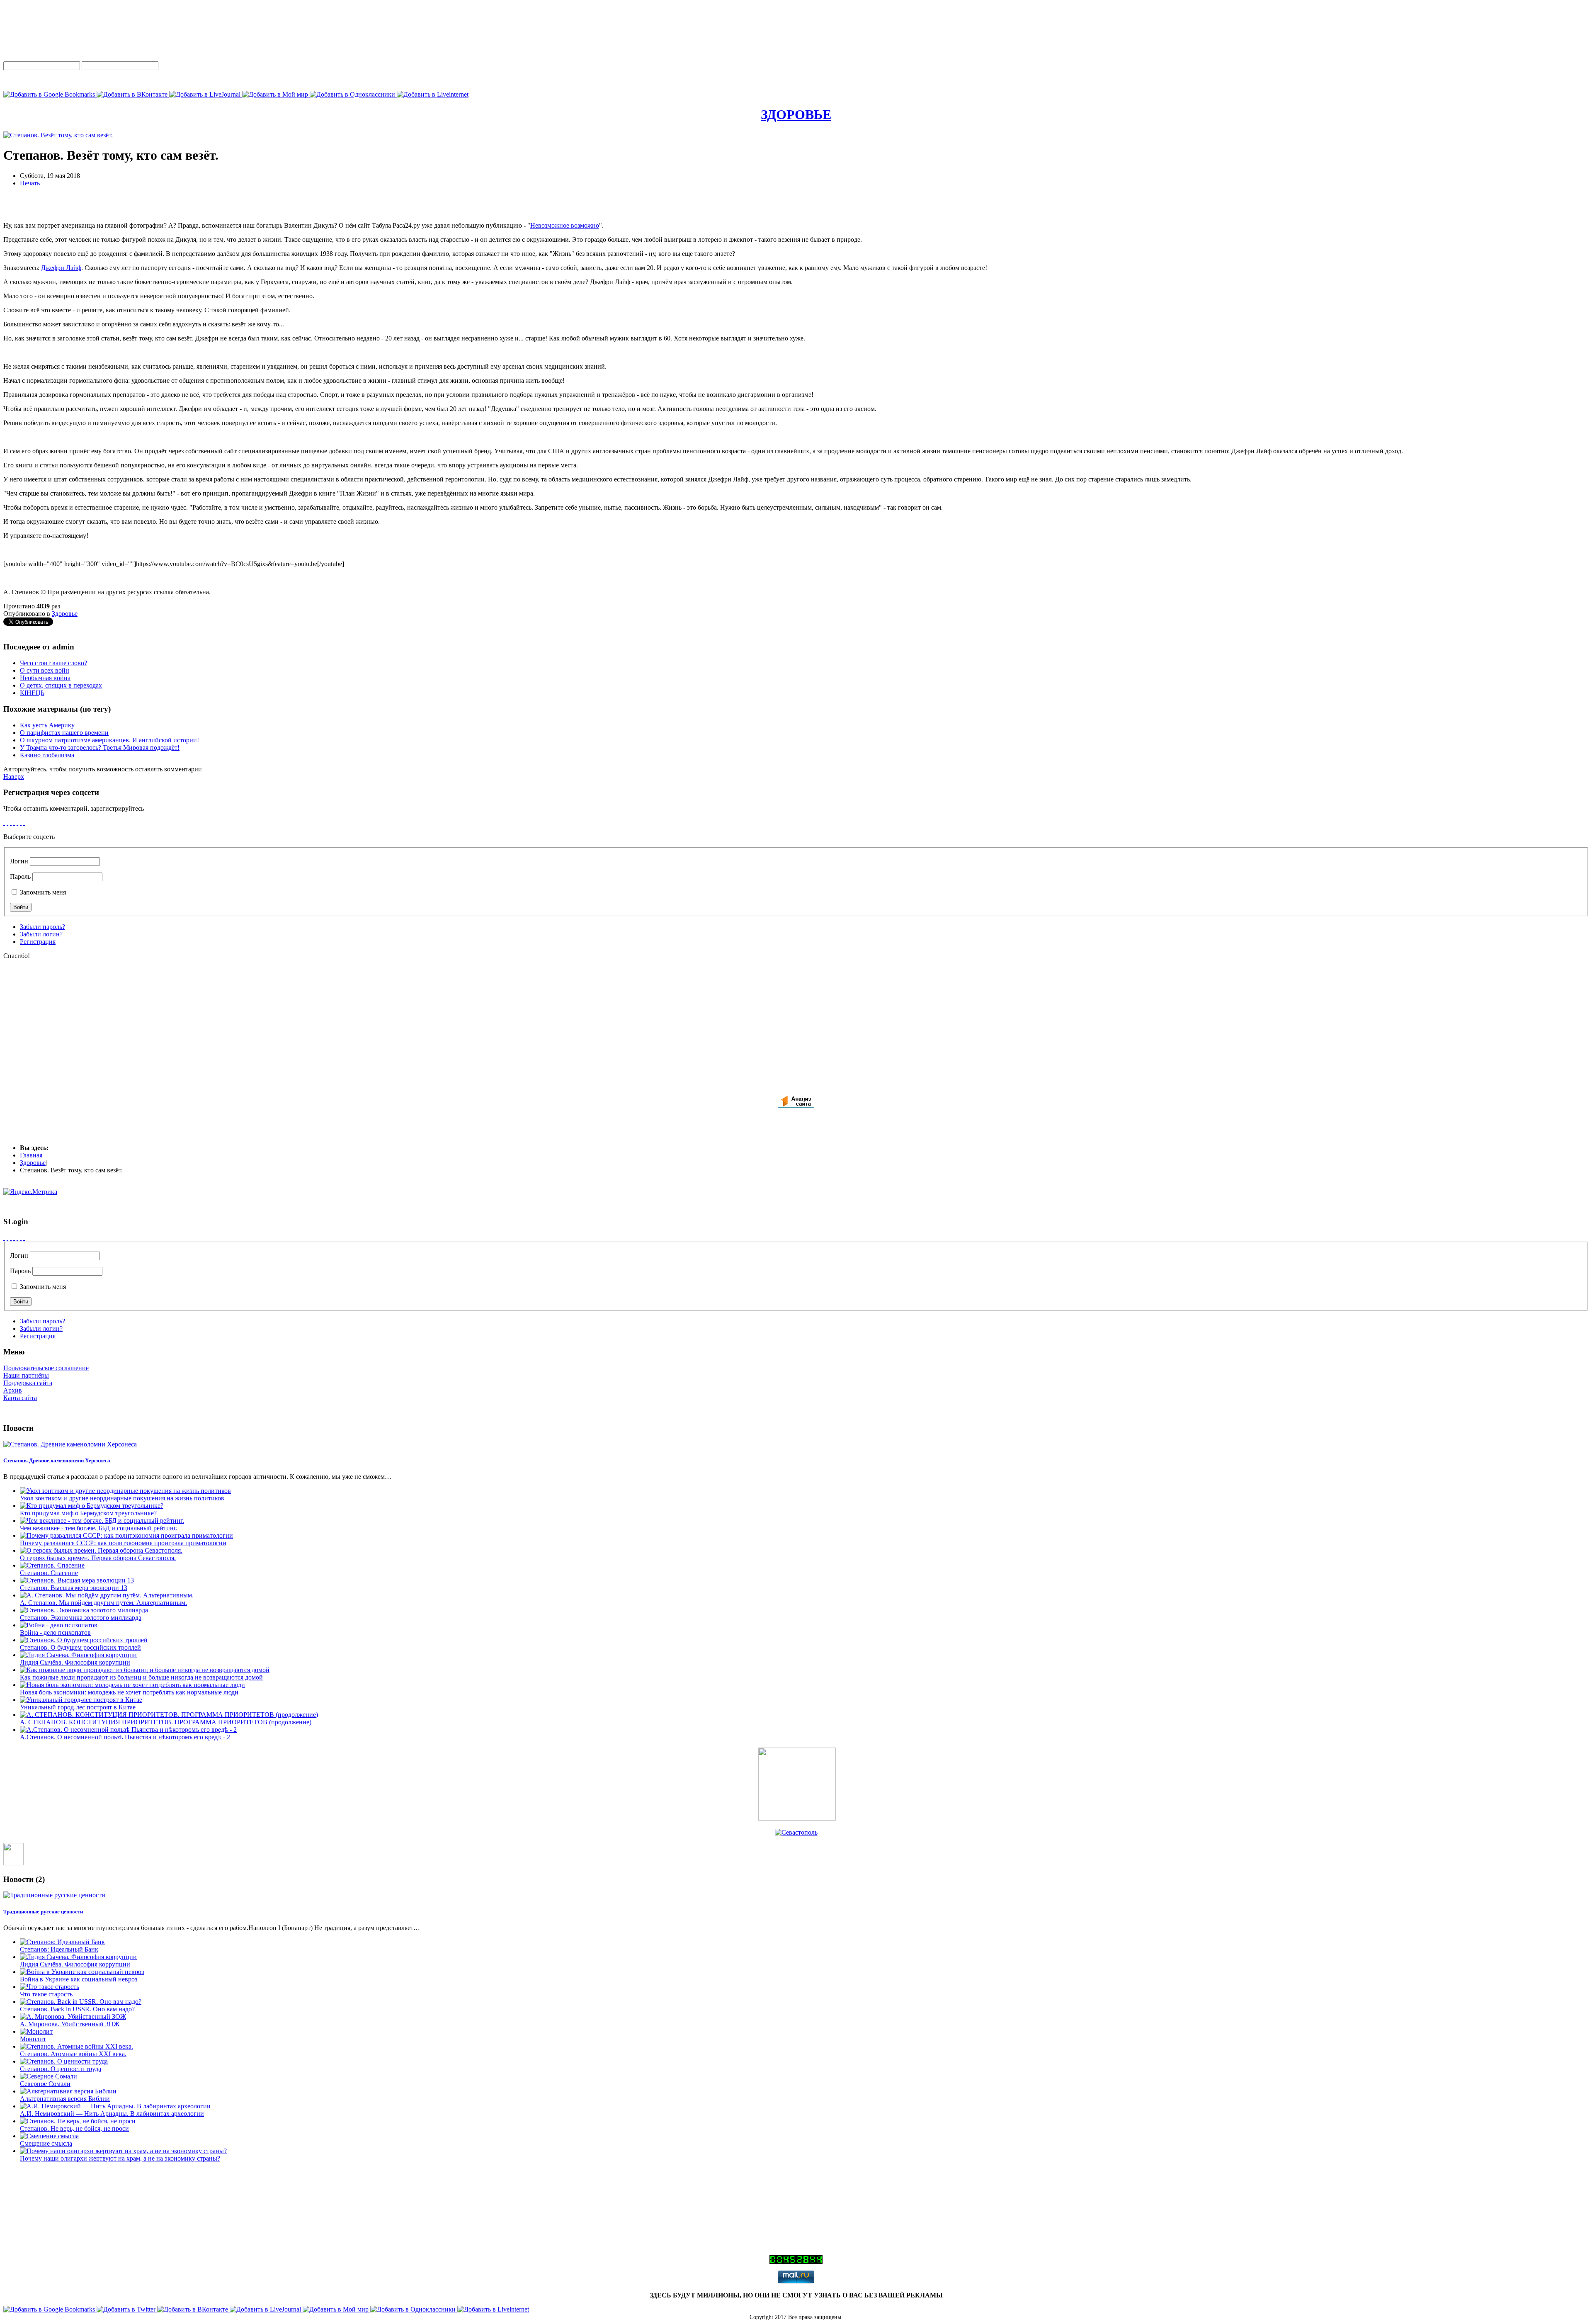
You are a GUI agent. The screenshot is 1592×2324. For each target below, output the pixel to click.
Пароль (20, 876)
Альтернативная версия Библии (65, 2099)
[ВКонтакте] (11, 823)
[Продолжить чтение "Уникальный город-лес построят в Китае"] (81, 1700)
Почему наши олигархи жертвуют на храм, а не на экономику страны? (120, 2158)
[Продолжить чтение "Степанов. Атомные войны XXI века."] (76, 2046)
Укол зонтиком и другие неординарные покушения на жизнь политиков (122, 1498)
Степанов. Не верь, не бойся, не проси (74, 2128)
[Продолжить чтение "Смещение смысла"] (49, 2136)
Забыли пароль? (42, 927)
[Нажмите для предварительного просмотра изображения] (58, 135)
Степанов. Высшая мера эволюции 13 (74, 1588)
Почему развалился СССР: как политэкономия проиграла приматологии (123, 1543)
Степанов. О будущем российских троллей (80, 1647)
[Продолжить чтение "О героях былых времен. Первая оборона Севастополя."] (101, 1550)
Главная (31, 1155)
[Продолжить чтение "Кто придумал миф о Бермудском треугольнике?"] (92, 1506)
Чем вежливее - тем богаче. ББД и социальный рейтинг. (99, 1528)
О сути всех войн (45, 670)
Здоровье (65, 614)
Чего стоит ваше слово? (53, 663)
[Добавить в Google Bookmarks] (50, 94)
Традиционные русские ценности (43, 1912)
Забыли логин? (41, 934)
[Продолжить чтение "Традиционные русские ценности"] (54, 1895)
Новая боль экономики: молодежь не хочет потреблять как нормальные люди (129, 1692)
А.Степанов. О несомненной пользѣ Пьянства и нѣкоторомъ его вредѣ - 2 (125, 1737)
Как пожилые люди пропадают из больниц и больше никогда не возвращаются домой (141, 1677)
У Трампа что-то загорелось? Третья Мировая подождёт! (100, 748)
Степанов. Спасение (49, 1573)
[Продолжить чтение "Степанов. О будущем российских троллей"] (84, 1640)
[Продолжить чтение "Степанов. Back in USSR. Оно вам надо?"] (81, 2002)
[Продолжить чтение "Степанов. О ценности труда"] (64, 2061)
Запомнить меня (42, 892)
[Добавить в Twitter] (127, 2309)
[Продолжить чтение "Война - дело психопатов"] (59, 1625)
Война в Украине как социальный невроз (79, 1979)
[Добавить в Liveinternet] (433, 94)
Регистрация (38, 942)
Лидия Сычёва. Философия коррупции (75, 1662)
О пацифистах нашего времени (64, 733)
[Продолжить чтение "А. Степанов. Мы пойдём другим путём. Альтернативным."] (107, 1595)
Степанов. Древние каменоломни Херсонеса (57, 1460)
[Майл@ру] (14, 823)
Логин (19, 861)
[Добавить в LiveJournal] (206, 94)
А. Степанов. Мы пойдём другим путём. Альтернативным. (103, 1603)
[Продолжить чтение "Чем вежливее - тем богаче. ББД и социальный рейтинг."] (102, 1521)
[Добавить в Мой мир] (276, 94)
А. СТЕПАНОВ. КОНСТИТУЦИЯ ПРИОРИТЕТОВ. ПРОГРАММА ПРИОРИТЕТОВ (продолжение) (166, 1722)
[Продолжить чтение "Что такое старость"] (50, 1987)
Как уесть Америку (47, 725)
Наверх (14, 777)
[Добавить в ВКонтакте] (133, 94)
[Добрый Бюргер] (797, 1818)
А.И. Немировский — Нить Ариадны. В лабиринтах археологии (112, 2114)
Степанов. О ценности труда (61, 2069)
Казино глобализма (47, 755)
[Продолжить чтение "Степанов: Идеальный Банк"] (62, 1942)
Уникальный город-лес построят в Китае (78, 1707)
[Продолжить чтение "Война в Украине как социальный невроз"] (82, 1972)
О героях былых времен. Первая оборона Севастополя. (98, 1558)
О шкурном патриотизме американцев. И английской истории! (109, 740)
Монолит (33, 2039)
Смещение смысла (46, 2143)
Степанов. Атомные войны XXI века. (73, 2054)
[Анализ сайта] (796, 1105)
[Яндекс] (4, 823)
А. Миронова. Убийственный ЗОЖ (70, 2024)
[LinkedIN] (24, 823)
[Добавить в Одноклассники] (353, 94)
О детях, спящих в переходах (61, 685)
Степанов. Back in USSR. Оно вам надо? (77, 2009)
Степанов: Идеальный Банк (59, 1949)
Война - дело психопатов (55, 1632)
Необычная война (45, 678)
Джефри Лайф (61, 268)
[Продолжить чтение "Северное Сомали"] (49, 2076)
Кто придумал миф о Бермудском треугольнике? (88, 1513)
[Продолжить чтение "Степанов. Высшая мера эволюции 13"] (77, 1580)
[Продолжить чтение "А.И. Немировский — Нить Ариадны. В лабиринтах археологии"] (115, 2106)
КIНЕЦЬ (32, 693)
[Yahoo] (21, 823)
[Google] (17, 823)
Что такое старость (46, 1994)
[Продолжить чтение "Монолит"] (36, 2031)
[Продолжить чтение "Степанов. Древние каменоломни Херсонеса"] (70, 1444)
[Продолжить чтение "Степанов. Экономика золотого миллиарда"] (84, 1610)
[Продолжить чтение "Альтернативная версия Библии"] (68, 2091)
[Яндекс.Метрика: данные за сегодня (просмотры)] (30, 1192)
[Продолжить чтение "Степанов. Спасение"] (52, 1565)
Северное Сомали (45, 2084)
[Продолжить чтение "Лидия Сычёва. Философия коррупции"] (78, 1655)
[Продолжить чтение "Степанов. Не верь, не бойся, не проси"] (78, 2121)
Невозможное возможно (565, 225)
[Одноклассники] (7, 823)
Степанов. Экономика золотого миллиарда (81, 1618)
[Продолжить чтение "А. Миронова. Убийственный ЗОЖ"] (73, 2016)
